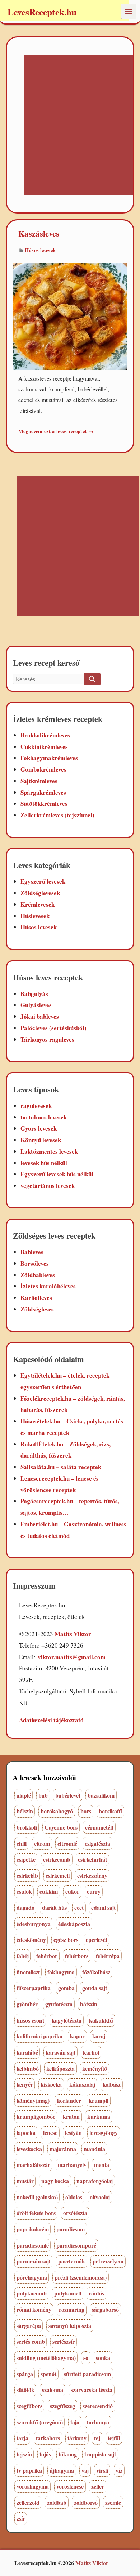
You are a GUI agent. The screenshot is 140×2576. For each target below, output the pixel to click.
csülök (24, 1891)
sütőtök (25, 2390)
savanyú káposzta (70, 2326)
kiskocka (51, 2084)
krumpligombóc (36, 2116)
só (86, 2358)
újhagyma (62, 2470)
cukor (72, 1891)
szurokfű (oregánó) (40, 2422)
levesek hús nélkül (44, 1163)
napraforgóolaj (95, 2181)
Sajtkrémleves (39, 781)
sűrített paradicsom (87, 2374)
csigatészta (97, 1843)
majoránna (63, 2149)
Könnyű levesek (41, 1140)
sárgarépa (29, 2326)
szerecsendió (98, 2406)
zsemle (113, 2502)
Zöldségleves (37, 1309)
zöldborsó (86, 2502)
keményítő (95, 2068)
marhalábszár (33, 2165)
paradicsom (71, 2229)
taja (75, 2422)
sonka (103, 2358)
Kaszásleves (39, 234)
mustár (25, 2181)
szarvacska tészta (92, 2390)
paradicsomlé (33, 2245)
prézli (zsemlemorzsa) (81, 2277)
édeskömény (31, 1940)
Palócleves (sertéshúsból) (53, 1028)
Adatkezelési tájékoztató (51, 1720)
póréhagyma (32, 2277)
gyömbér (27, 2004)
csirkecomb (57, 1859)
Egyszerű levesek (43, 881)
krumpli (99, 2101)
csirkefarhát (92, 1859)
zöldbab (57, 2502)
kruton (71, 2116)
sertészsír (64, 2341)
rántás (96, 2293)
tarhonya (98, 2422)
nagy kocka (55, 2181)
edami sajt (103, 1908)
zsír (21, 2518)
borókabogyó (57, 1811)
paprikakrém (33, 2229)
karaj (99, 2036)
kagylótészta (67, 2020)
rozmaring (72, 2309)
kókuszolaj (82, 2084)
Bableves (32, 1252)
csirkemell (58, 1875)
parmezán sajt (34, 2261)
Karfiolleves (36, 1298)
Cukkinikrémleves (44, 747)
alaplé (24, 1795)
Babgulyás (34, 994)
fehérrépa (108, 1956)
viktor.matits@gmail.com (72, 1657)
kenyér (25, 2084)
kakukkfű (101, 2020)
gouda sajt (95, 1988)
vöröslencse (70, 2486)
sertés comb (31, 2341)
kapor (77, 2036)
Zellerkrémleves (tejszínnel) (57, 815)
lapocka (26, 2133)
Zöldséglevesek (40, 893)
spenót (48, 2374)
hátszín (89, 2004)
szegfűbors (29, 2406)
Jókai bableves (40, 1016)
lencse (50, 2133)
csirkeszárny (92, 1875)
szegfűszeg (62, 2406)
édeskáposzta (74, 1924)
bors (86, 1811)
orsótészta (75, 2213)
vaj (85, 2470)
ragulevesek (36, 1106)
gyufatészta (59, 2004)
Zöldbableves (38, 1275)
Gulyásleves (36, 1005)
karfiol (91, 2052)
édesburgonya (34, 1924)
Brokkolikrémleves (45, 735)
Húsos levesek (40, 250)
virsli (102, 2470)
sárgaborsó (105, 2309)
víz (119, 2470)
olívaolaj (100, 2197)
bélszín (25, 1811)
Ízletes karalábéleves (48, 1286)
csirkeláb (27, 1875)
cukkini (49, 1891)
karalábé (27, 2052)
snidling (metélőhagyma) (46, 2358)
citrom (42, 1843)
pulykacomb (32, 2293)
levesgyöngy (104, 2133)
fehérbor (47, 1956)
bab (43, 1795)
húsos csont (30, 2020)
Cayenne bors (61, 1827)
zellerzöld (28, 2502)
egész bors (66, 1940)
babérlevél (68, 1795)
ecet (79, 1908)
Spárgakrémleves (43, 792)
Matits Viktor (73, 1634)
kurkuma (99, 2116)
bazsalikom (101, 1795)
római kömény (34, 2309)
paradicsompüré (76, 2245)
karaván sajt (60, 2052)
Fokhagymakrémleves (49, 758)
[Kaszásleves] (70, 315)
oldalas (74, 2197)
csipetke (26, 1859)
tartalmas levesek (44, 1117)
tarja (22, 2438)
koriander (69, 2101)
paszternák (72, 2261)
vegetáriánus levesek (48, 1186)
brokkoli (27, 1827)
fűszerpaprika (34, 1988)
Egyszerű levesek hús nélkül (57, 1174)
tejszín (24, 2454)
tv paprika (29, 2470)
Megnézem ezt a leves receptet (56, 431)
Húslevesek (35, 916)
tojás (45, 2454)
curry (94, 1891)
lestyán (73, 2133)
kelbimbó (28, 2068)
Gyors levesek (39, 1128)
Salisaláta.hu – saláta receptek (61, 1467)
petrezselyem (108, 2261)
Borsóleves (35, 1263)
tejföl (114, 2438)
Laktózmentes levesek (49, 1151)
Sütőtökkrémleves (44, 804)
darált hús (54, 1908)
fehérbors (77, 1956)
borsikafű (110, 1811)
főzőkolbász (96, 1972)
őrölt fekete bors (36, 2213)
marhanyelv (72, 2165)
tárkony (77, 2438)
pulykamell (68, 2293)
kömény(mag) (33, 2101)
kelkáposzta (60, 2068)
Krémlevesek (38, 904)
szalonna (53, 2390)
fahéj (23, 1956)
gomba (66, 1988)
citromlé (67, 1843)
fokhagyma (61, 1972)
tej (97, 2438)
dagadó (25, 1908)
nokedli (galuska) (37, 2197)
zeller (98, 2486)
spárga (25, 2374)
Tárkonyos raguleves (47, 1039)
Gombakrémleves (43, 769)
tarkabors (48, 2438)
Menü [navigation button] (129, 11)
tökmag (68, 2454)
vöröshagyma (33, 2486)
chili (22, 1843)
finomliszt (28, 1972)
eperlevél (96, 1940)
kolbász (112, 2084)
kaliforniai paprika (39, 2036)
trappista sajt (100, 2454)
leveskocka (29, 2149)
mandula (94, 2149)
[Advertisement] (70, 125)
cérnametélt (99, 1827)
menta (102, 2165)
